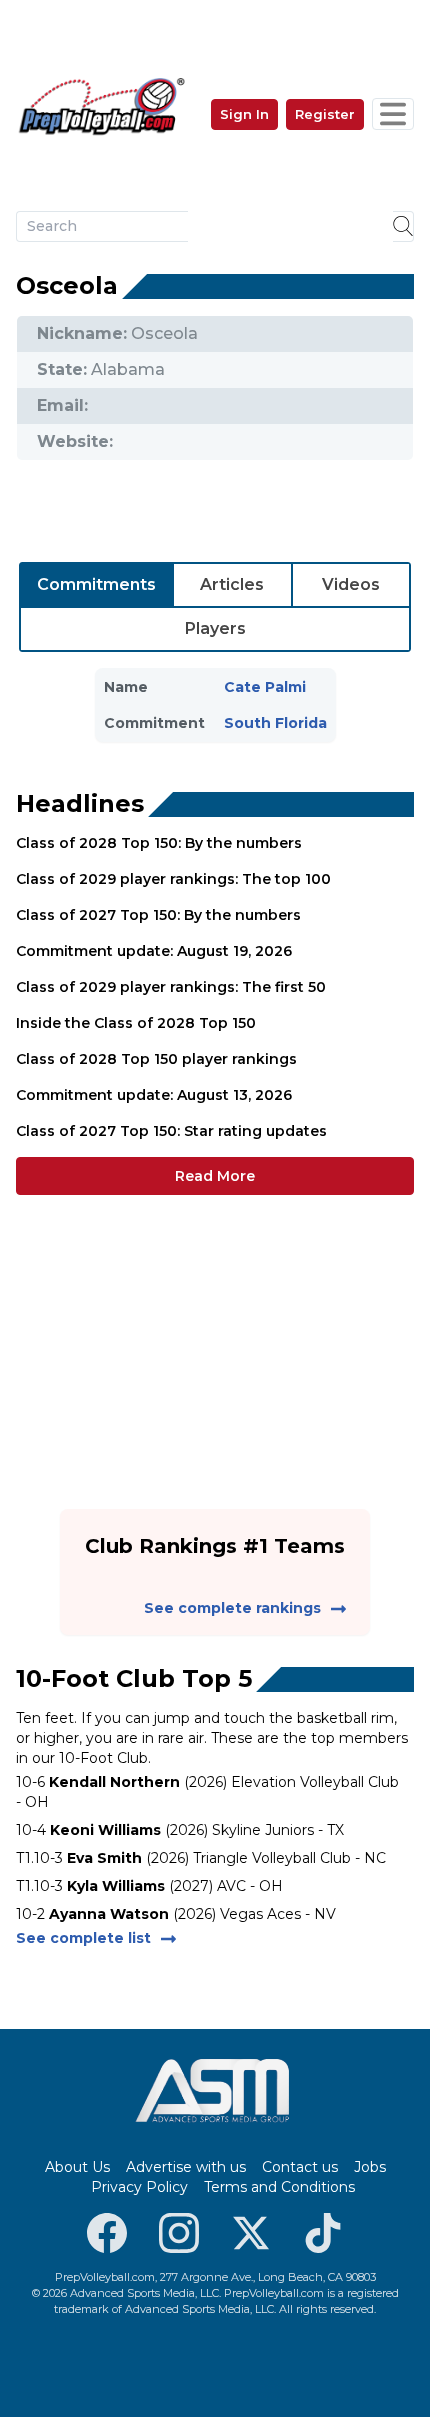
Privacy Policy (139, 2187)
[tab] (96, 585)
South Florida (275, 723)
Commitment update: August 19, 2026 (154, 951)
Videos (351, 584)
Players (215, 628)
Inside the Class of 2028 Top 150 (136, 1023)
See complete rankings (232, 1608)
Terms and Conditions (279, 2187)
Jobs (370, 2167)
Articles (232, 584)
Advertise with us (186, 2167)
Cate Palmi (265, 687)
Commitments (96, 584)
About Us (77, 2167)
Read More (215, 1176)
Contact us (300, 2167)
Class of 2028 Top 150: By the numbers (159, 843)
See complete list (83, 1938)
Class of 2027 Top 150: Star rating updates (171, 1131)
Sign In (244, 114)
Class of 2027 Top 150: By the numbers (158, 915)
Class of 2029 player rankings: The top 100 (173, 879)
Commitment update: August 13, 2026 (154, 1095)
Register (325, 114)
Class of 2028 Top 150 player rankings (156, 1059)
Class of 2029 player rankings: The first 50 (171, 987)
